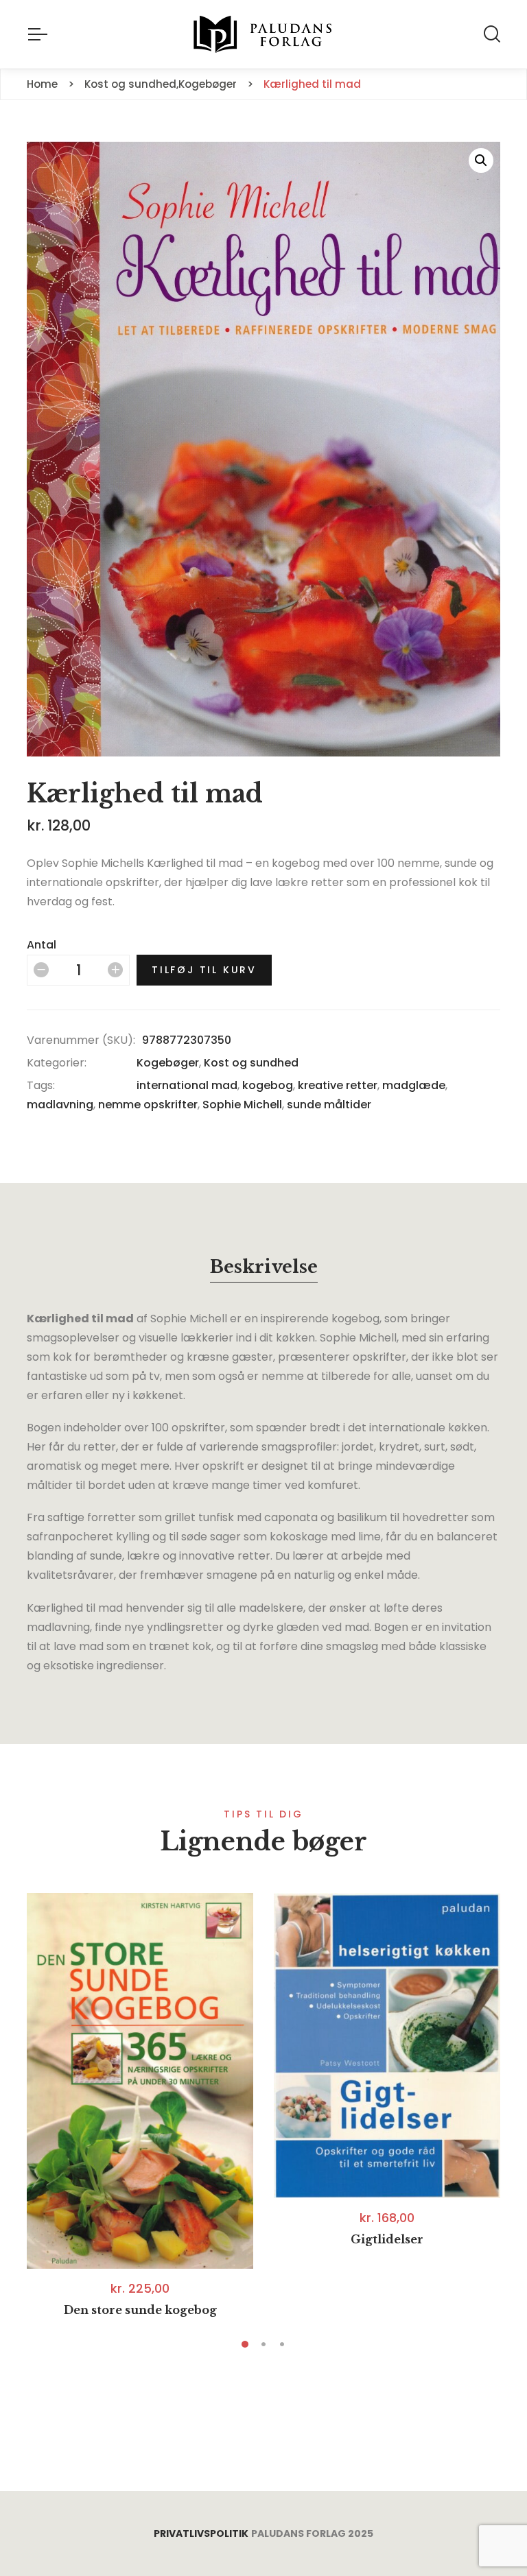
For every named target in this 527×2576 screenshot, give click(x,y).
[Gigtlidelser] (387, 2046)
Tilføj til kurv (204, 970)
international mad (187, 1085)
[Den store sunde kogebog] (140, 2081)
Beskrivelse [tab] (264, 1267)
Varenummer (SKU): (81, 1040)
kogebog (268, 1085)
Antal (42, 945)
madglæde (414, 1085)
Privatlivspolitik (201, 2533)
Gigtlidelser (387, 2239)
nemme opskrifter (148, 1105)
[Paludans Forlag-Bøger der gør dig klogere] (263, 34)
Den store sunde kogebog (140, 2310)
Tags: (41, 1085)
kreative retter (338, 1085)
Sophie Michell (242, 1105)
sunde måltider (329, 1105)
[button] (481, 160)
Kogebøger (168, 1063)
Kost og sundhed (251, 1063)
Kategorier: (57, 1063)
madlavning (60, 1105)
